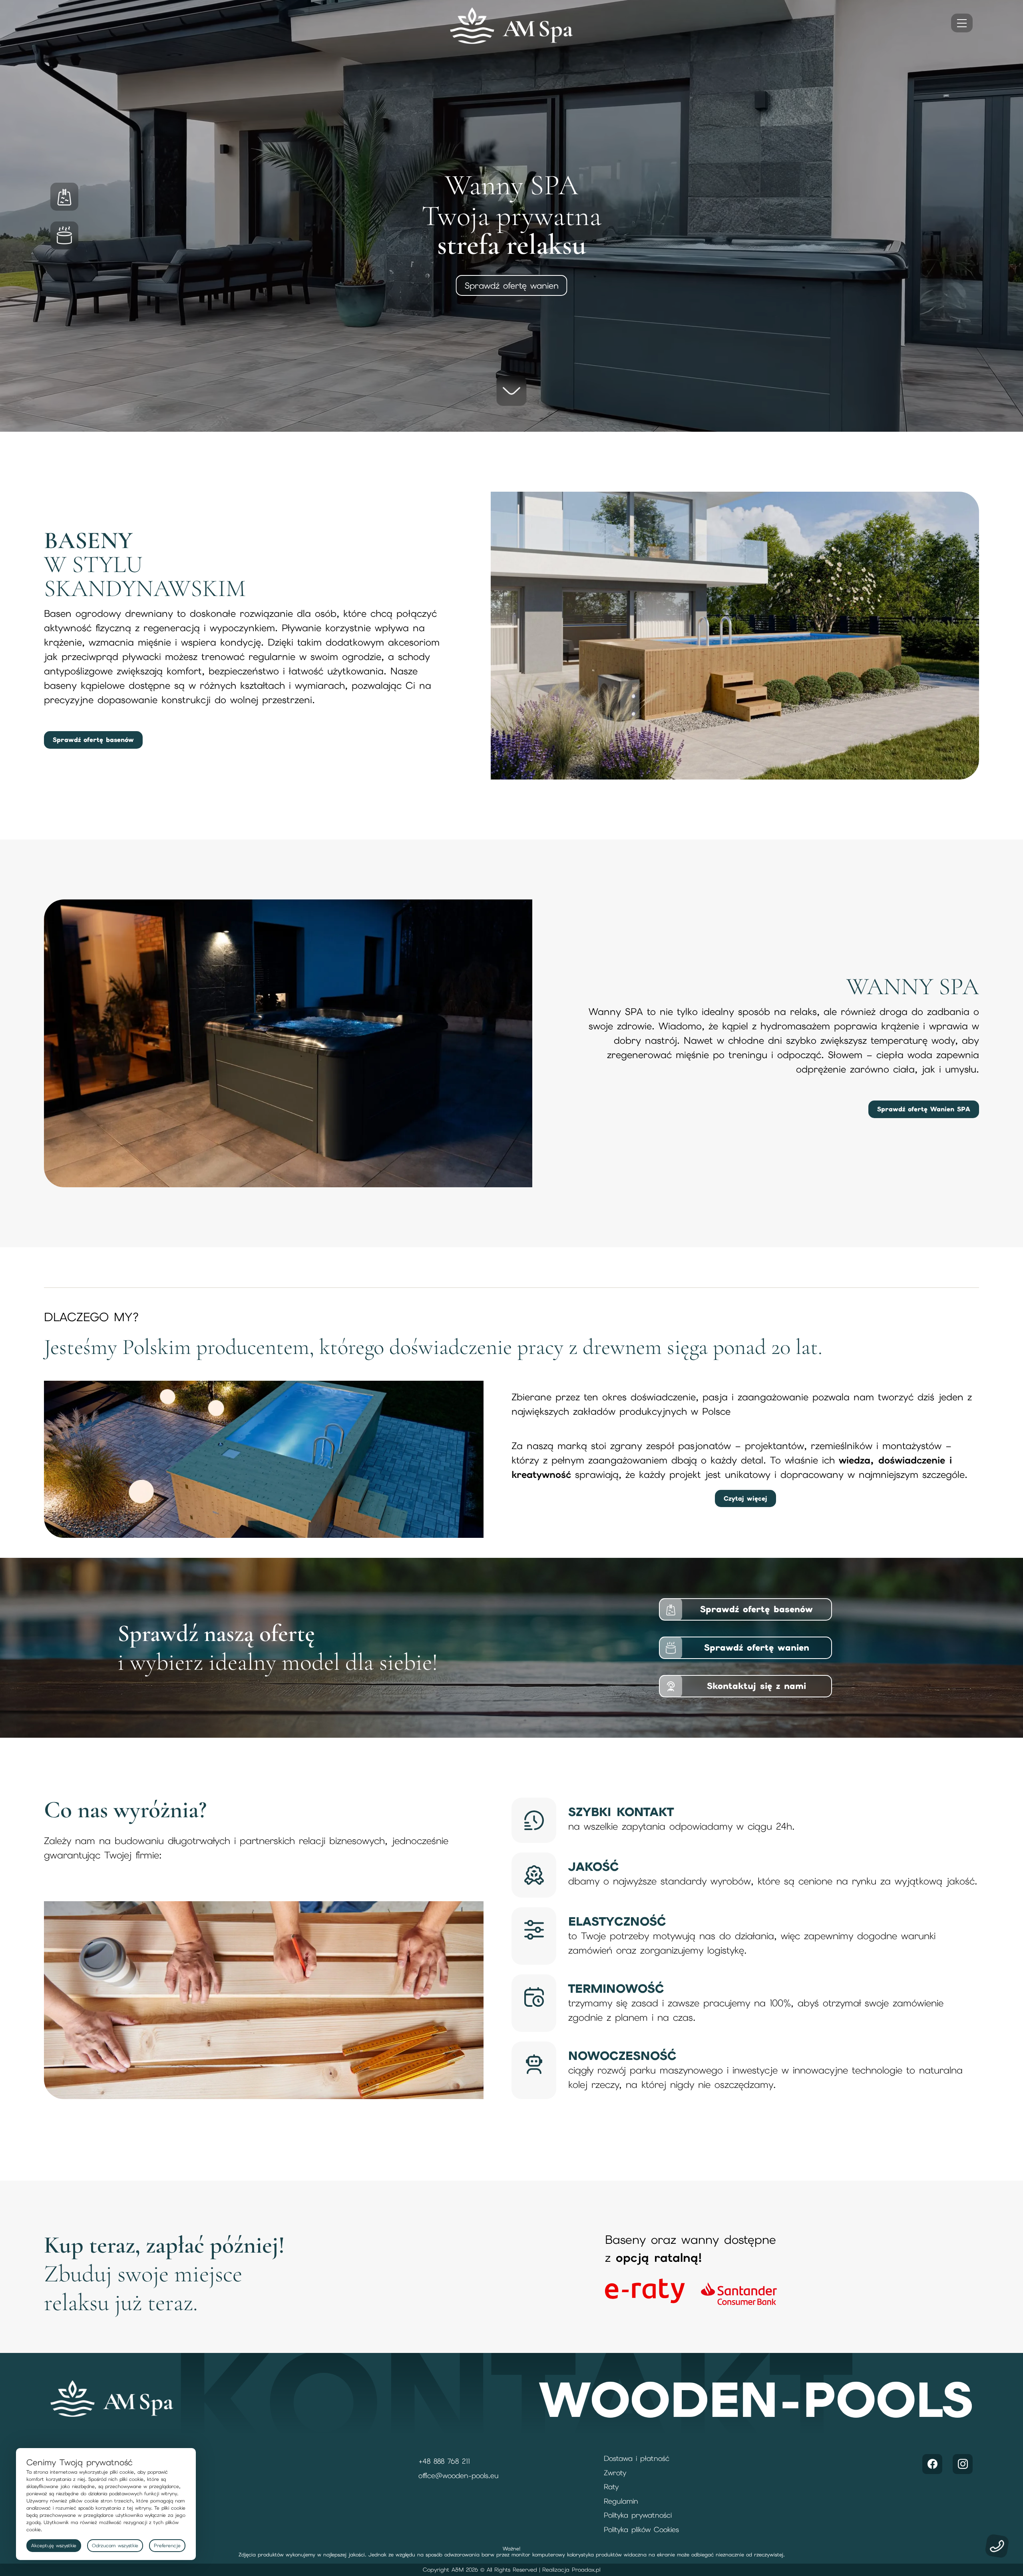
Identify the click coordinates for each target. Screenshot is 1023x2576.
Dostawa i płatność (637, 2458)
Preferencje (167, 2546)
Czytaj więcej (745, 1498)
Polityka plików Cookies (641, 2529)
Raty (611, 2487)
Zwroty (615, 2473)
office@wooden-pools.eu (459, 2475)
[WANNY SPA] (70, 235)
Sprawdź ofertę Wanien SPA (924, 1109)
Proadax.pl (586, 2570)
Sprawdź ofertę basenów (512, 285)
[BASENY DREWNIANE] (70, 197)
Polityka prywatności (638, 2515)
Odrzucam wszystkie (115, 2546)
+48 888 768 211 (444, 2461)
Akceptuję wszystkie (54, 2546)
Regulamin (621, 2501)
